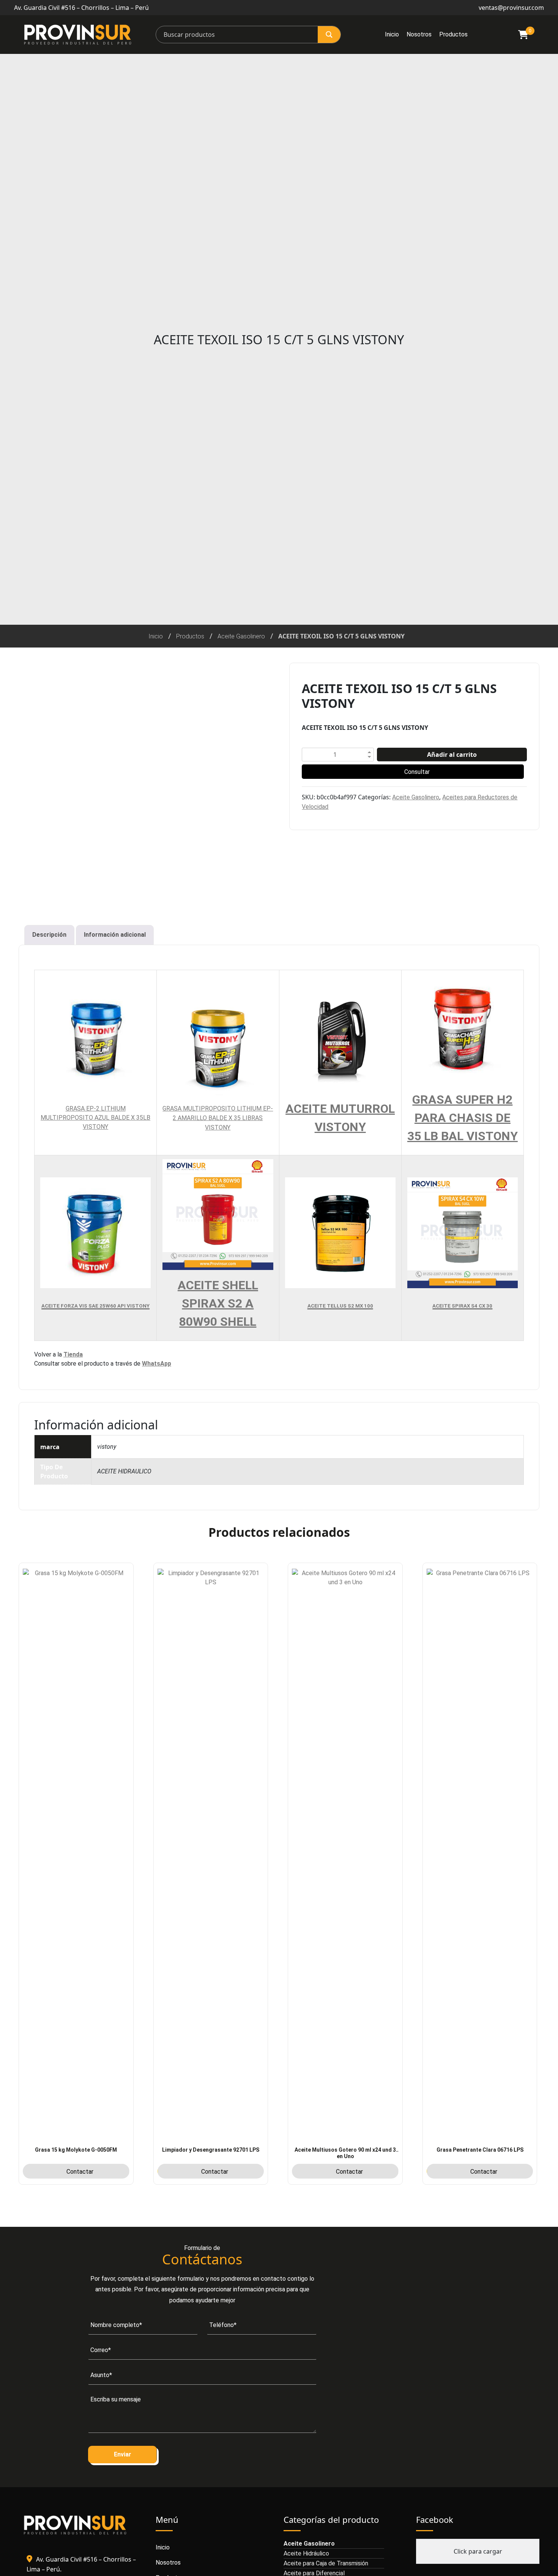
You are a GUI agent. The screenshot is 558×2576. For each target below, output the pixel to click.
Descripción (49, 935)
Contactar (80, 2172)
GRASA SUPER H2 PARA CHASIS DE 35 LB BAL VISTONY (463, 1118)
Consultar (417, 772)
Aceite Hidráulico (306, 2553)
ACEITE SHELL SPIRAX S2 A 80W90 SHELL (218, 1303)
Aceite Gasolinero (241, 636)
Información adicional (115, 935)
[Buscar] (329, 35)
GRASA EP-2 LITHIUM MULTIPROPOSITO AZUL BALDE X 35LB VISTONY (95, 1118)
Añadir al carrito (452, 755)
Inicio (392, 34)
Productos (453, 34)
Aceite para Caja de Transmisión (326, 2563)
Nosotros (419, 34)
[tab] (49, 935)
